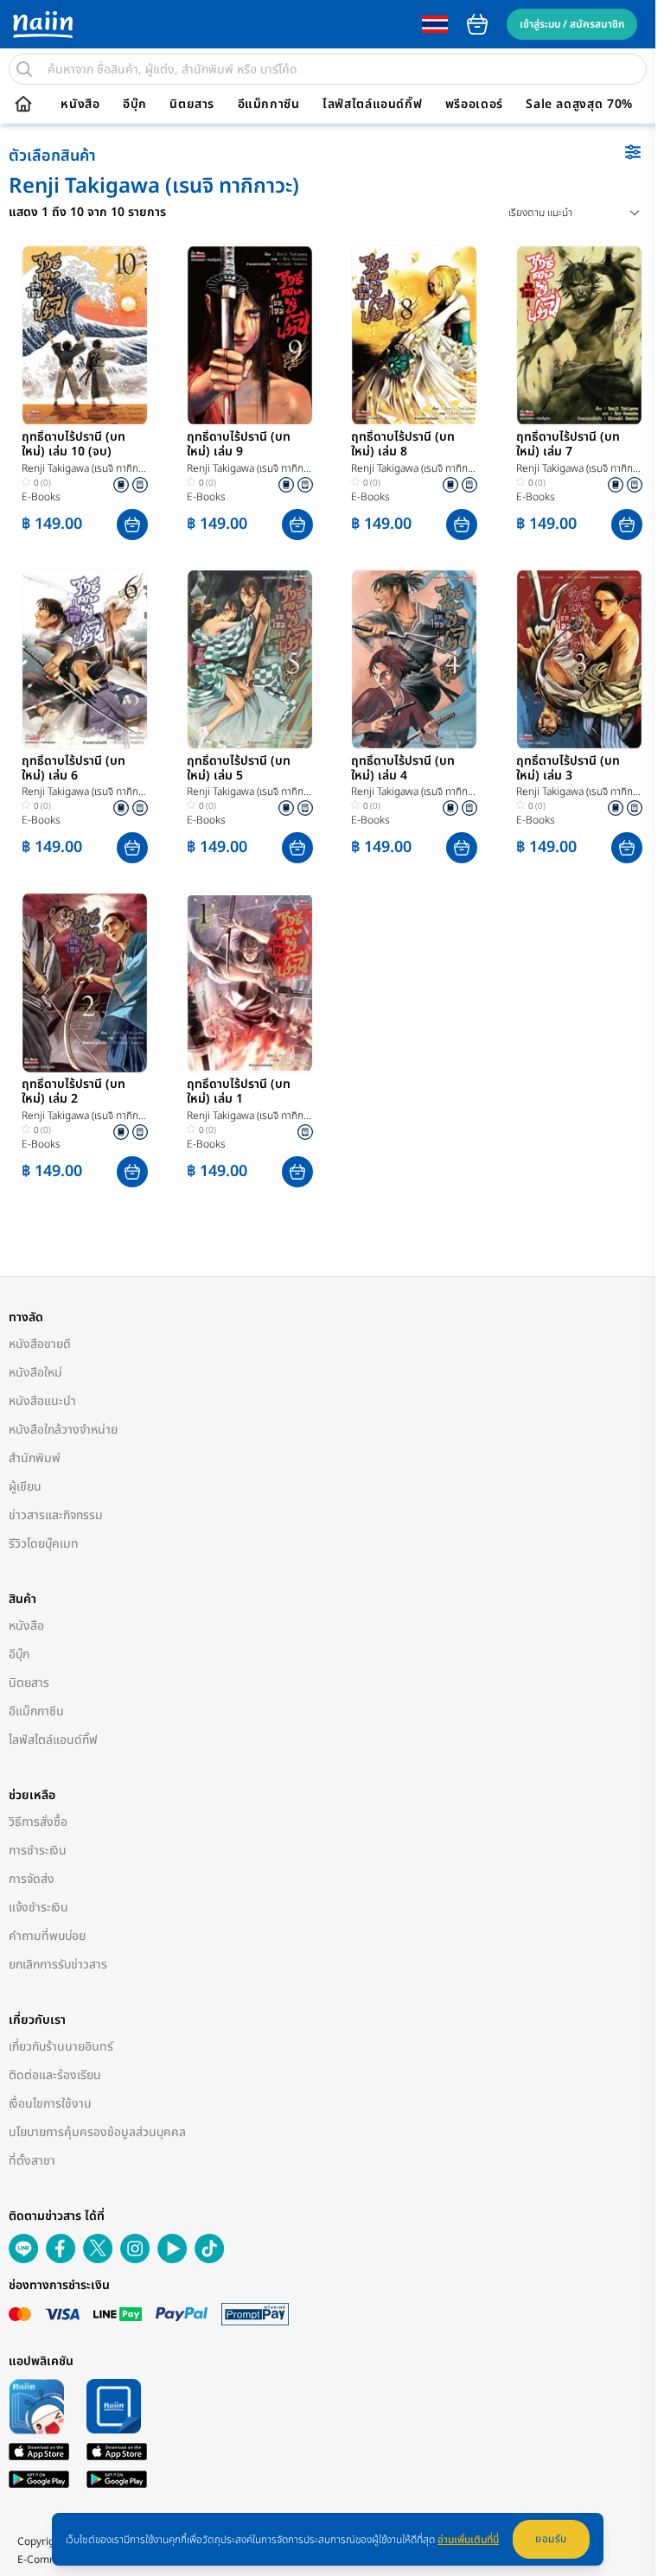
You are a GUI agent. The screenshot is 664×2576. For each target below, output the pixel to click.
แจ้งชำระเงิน (38, 1908)
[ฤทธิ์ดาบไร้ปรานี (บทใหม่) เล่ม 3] (579, 659)
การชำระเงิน (38, 1851)
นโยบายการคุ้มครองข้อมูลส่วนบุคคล (97, 2132)
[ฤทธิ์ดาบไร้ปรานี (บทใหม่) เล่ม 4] (414, 659)
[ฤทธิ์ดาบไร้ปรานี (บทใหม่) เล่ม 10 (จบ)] (85, 335)
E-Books (41, 497)
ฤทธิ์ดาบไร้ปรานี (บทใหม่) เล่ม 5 (239, 769)
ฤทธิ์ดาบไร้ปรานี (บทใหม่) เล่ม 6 (73, 769)
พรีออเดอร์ (474, 105)
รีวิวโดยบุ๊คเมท (44, 1544)
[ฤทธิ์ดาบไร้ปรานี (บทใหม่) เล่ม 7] (579, 335)
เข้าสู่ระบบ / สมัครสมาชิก (572, 24)
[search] (24, 69)
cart (477, 24)
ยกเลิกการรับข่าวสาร (58, 1965)
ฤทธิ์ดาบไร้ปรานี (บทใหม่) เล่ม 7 (568, 445)
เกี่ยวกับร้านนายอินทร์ (61, 2047)
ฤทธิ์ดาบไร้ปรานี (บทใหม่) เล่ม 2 (73, 1092)
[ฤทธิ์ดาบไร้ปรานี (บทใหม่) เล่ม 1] (250, 983)
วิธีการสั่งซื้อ (38, 1822)
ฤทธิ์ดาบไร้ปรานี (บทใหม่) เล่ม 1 (239, 1092)
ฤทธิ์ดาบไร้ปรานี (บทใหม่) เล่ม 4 (403, 769)
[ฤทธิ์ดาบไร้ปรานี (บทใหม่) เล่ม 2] (85, 983)
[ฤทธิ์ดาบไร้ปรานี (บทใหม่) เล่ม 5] (250, 659)
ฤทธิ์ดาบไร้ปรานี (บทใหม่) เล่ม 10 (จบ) (73, 445)
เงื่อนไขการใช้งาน (50, 2104)
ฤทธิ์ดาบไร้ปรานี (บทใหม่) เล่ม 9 (239, 445)
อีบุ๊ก (135, 105)
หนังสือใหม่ (35, 1373)
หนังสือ (80, 105)
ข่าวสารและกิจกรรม (56, 1515)
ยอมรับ (551, 2539)
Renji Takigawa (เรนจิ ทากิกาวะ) (82, 469)
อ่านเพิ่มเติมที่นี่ (468, 2540)
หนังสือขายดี (40, 1344)
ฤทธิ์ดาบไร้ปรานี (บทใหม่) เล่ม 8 (403, 445)
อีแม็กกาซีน (269, 105)
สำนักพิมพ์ (35, 1458)
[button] (132, 525)
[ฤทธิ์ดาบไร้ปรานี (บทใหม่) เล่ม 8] (414, 335)
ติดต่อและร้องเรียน (55, 2075)
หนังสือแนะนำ (42, 1401)
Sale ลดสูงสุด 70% (579, 105)
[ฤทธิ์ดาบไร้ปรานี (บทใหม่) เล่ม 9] (250, 335)
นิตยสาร (192, 105)
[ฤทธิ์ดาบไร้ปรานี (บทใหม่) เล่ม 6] (85, 659)
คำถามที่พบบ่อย (47, 1936)
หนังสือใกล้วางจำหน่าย (63, 1430)
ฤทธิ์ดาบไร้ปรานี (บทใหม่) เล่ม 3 (568, 769)
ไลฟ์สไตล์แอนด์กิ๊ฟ (372, 105)
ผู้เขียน (25, 1487)
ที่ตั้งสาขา (32, 2161)
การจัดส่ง (32, 1879)
